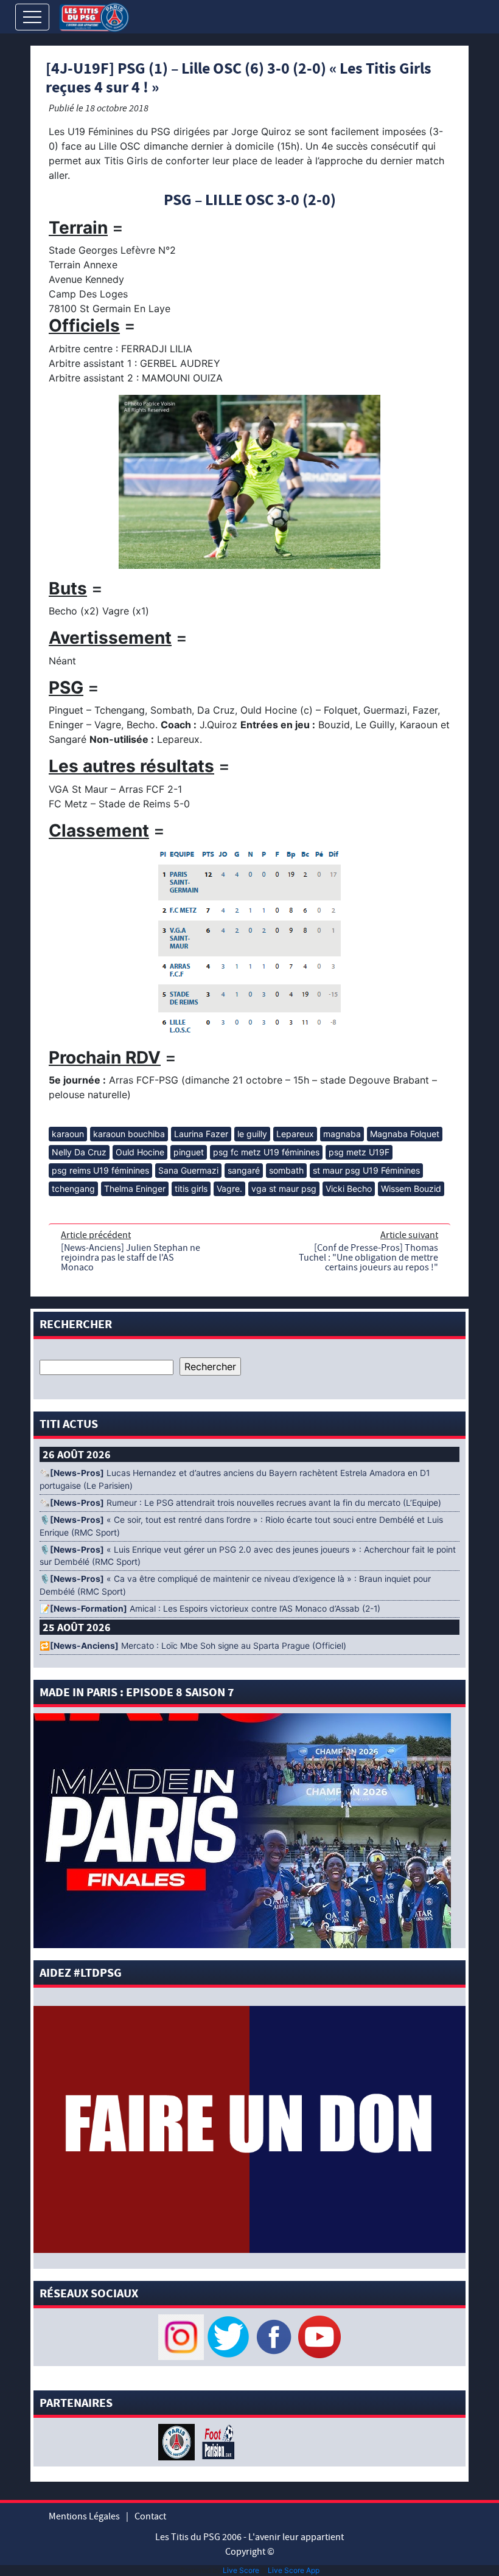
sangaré (244, 1170)
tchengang (73, 1189)
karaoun (68, 1134)
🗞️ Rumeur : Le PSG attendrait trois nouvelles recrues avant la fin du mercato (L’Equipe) (240, 1503)
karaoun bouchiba (129, 1134)
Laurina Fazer (201, 1134)
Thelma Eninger (135, 1189)
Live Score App (294, 2570)
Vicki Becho (349, 1189)
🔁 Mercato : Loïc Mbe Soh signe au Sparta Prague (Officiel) (193, 1646)
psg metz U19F (359, 1152)
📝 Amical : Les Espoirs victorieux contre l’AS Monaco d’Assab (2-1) (210, 1609)
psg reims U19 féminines (100, 1170)
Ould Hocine (140, 1152)
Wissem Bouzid (411, 1189)
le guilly (252, 1134)
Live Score (241, 2570)
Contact (150, 2516)
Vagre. (229, 1189)
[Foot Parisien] (216, 2441)
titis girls (191, 1189)
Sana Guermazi (188, 1170)
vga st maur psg (284, 1189)
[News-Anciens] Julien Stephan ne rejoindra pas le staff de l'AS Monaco (131, 1258)
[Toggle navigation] (32, 17)
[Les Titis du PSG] (94, 16)
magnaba (342, 1134)
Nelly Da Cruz (79, 1152)
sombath (286, 1170)
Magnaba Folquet (405, 1134)
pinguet (189, 1152)
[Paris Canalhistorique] (178, 2441)
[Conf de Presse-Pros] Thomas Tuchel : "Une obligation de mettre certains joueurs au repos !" (368, 1258)
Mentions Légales (84, 2516)
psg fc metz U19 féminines (266, 1152)
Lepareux (295, 1134)
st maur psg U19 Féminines (366, 1170)
